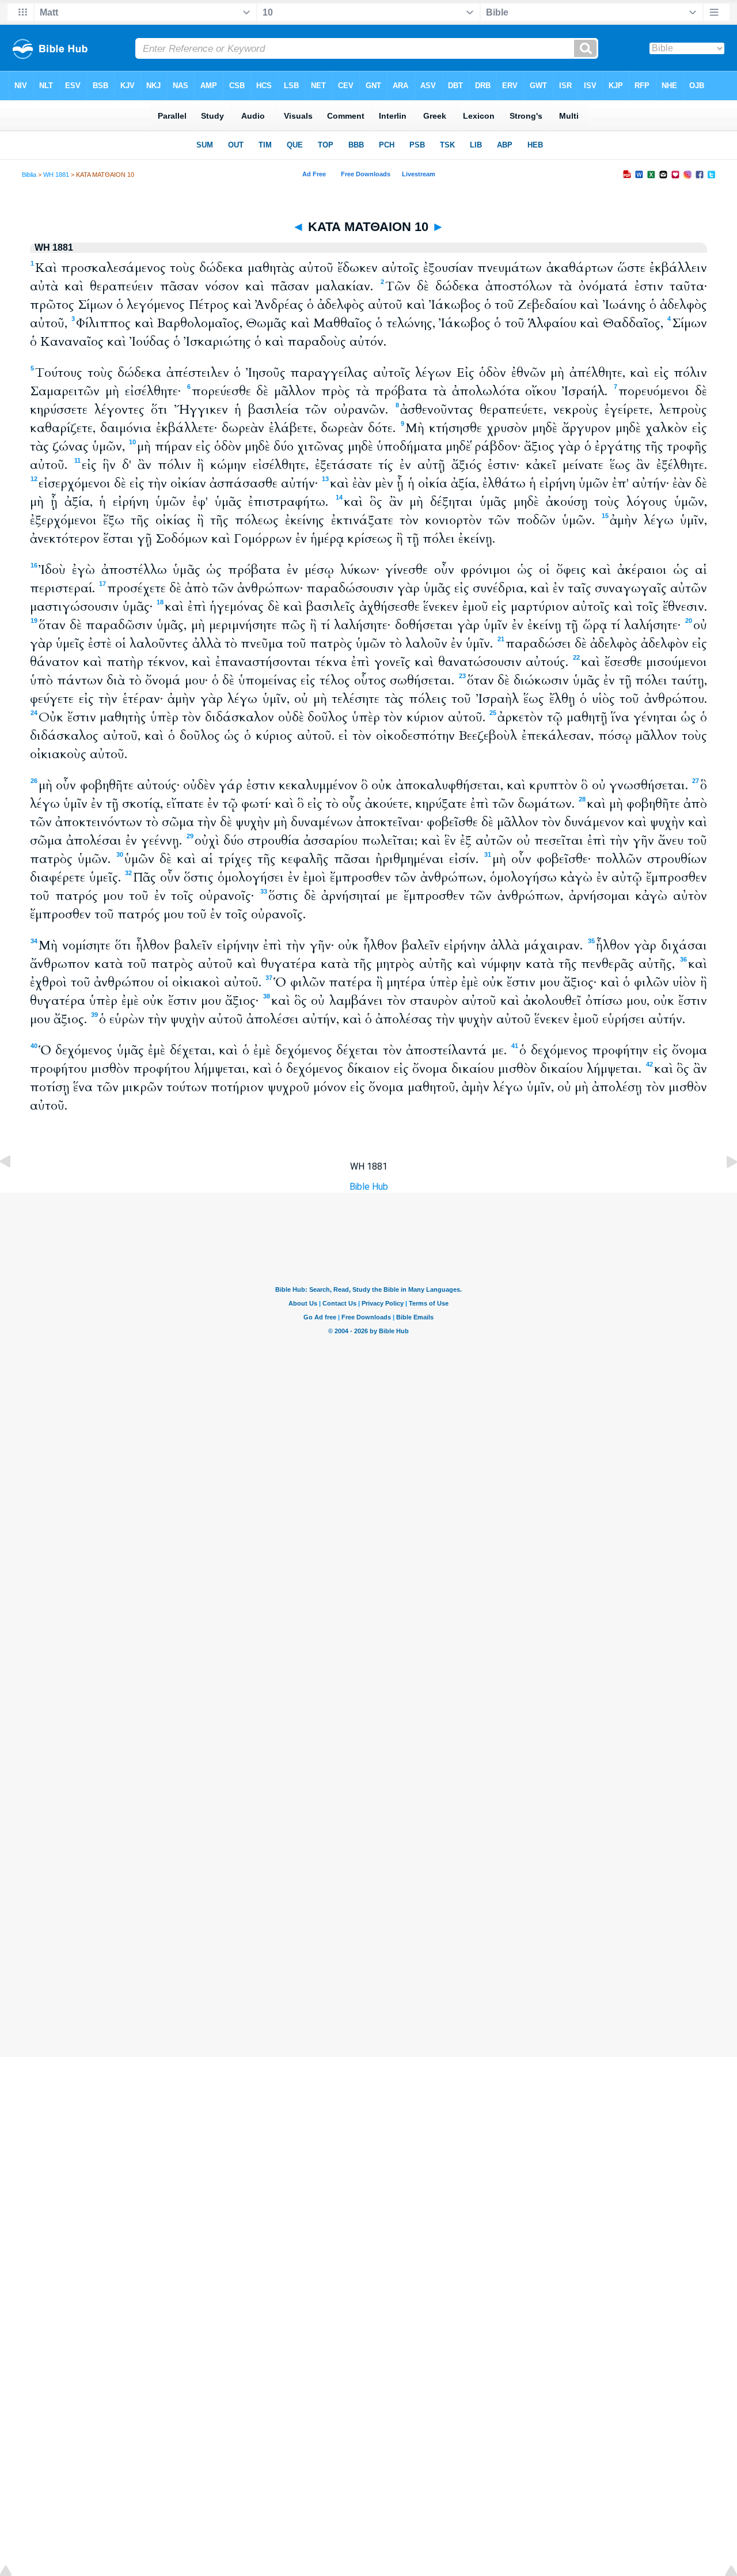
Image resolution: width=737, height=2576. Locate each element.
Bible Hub (369, 1187)
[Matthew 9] (14, 1188)
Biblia (29, 175)
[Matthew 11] (723, 1188)
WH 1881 (56, 175)
